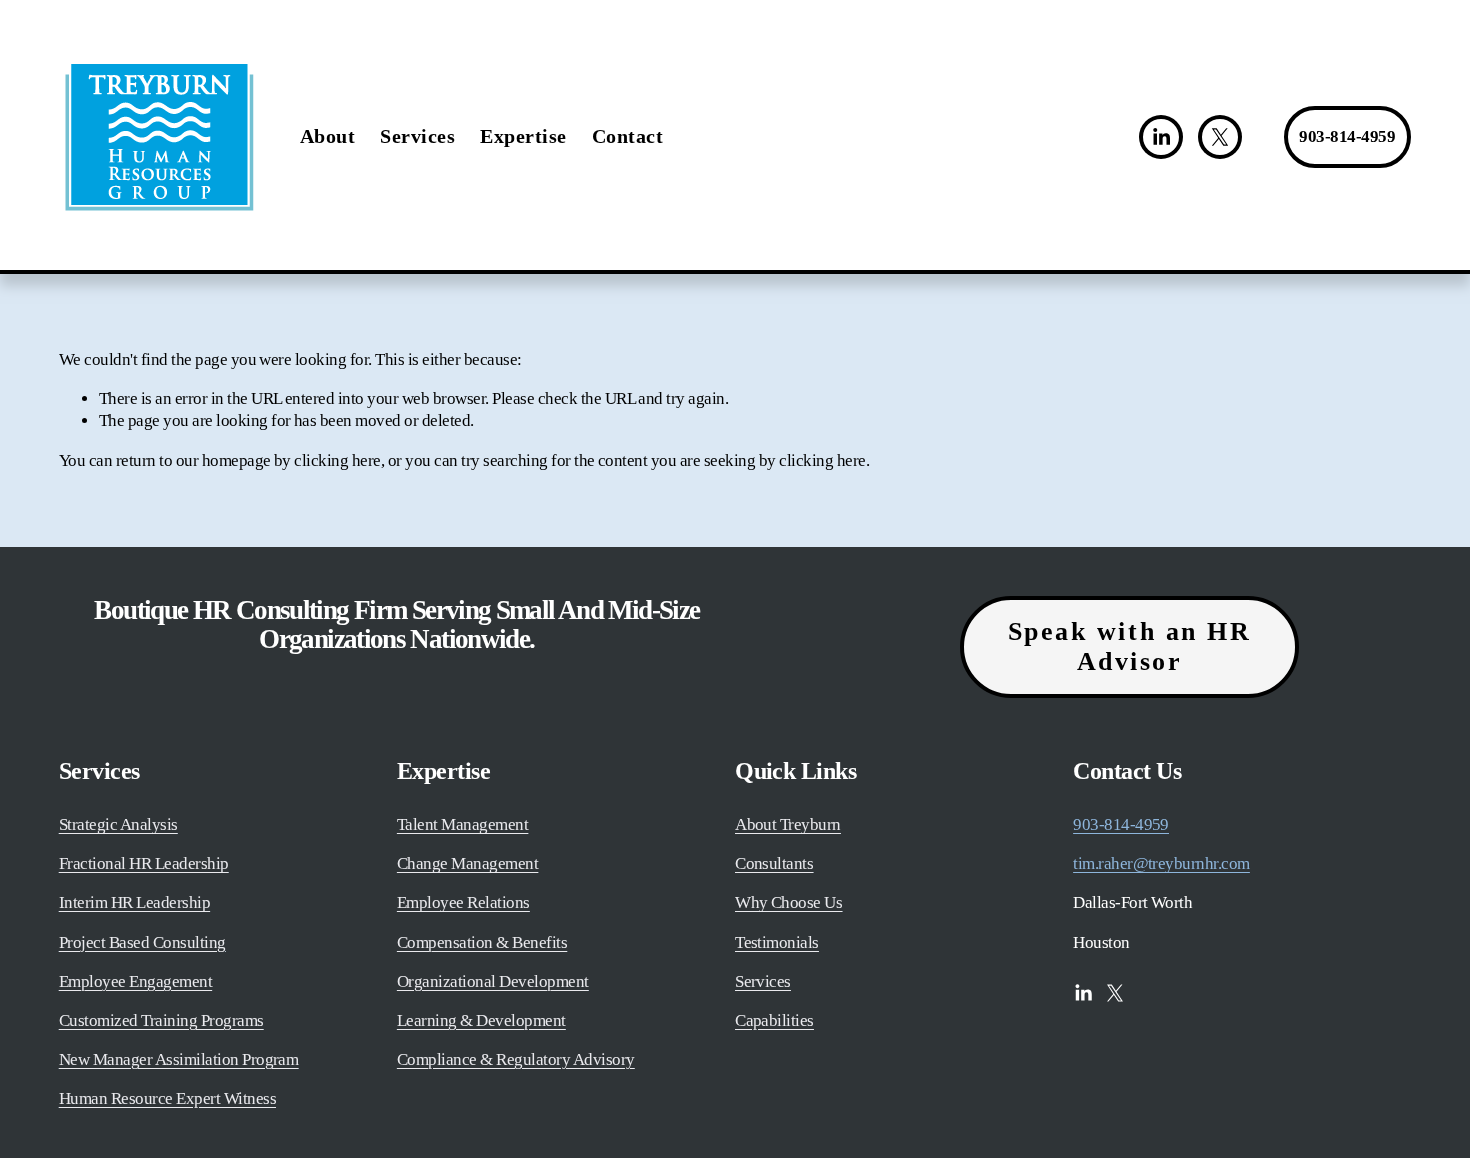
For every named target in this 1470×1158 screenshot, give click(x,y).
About (328, 136)
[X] (1220, 137)
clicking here (337, 460)
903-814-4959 (1347, 136)
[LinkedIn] (1161, 137)
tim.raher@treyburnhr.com (1161, 863)
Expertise (523, 136)
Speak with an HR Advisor (1130, 646)
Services (417, 136)
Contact (628, 136)
